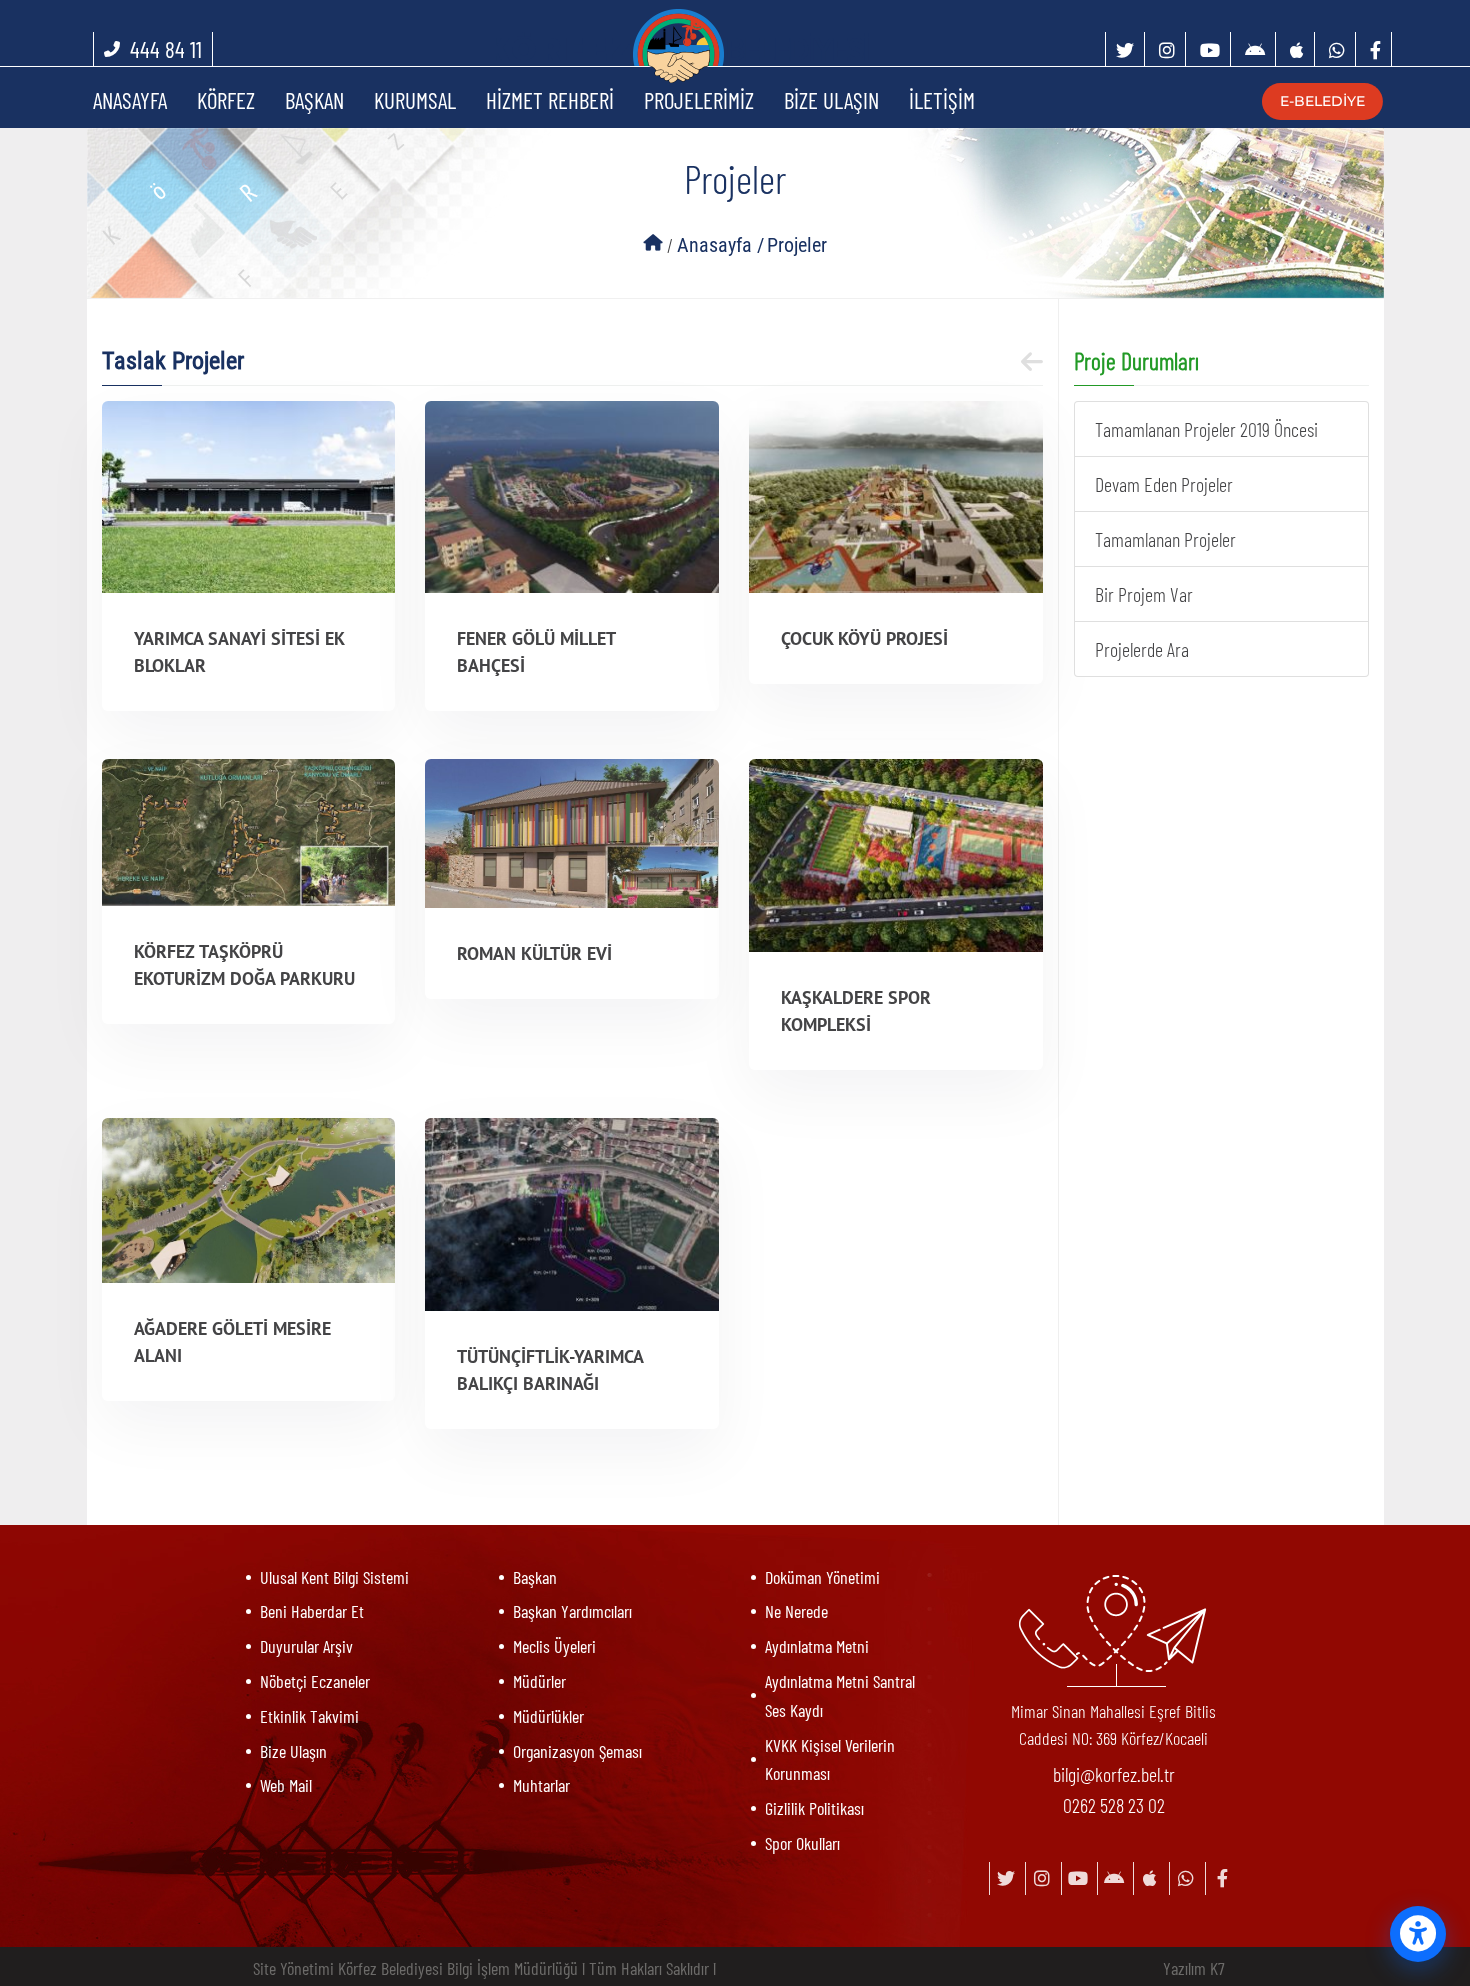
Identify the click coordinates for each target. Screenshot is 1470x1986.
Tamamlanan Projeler (1165, 539)
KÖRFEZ (226, 100)
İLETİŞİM (942, 100)
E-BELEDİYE (1314, 101)
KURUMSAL (415, 100)
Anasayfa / (720, 245)
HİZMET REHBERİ (550, 100)
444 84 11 (166, 49)
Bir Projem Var (1144, 594)
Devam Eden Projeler (1164, 484)
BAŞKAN (314, 100)
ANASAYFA (130, 100)
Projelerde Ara (1142, 649)
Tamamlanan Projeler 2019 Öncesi (1206, 429)
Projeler (797, 245)
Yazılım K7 (1194, 1968)
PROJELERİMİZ (699, 100)
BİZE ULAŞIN (831, 100)
